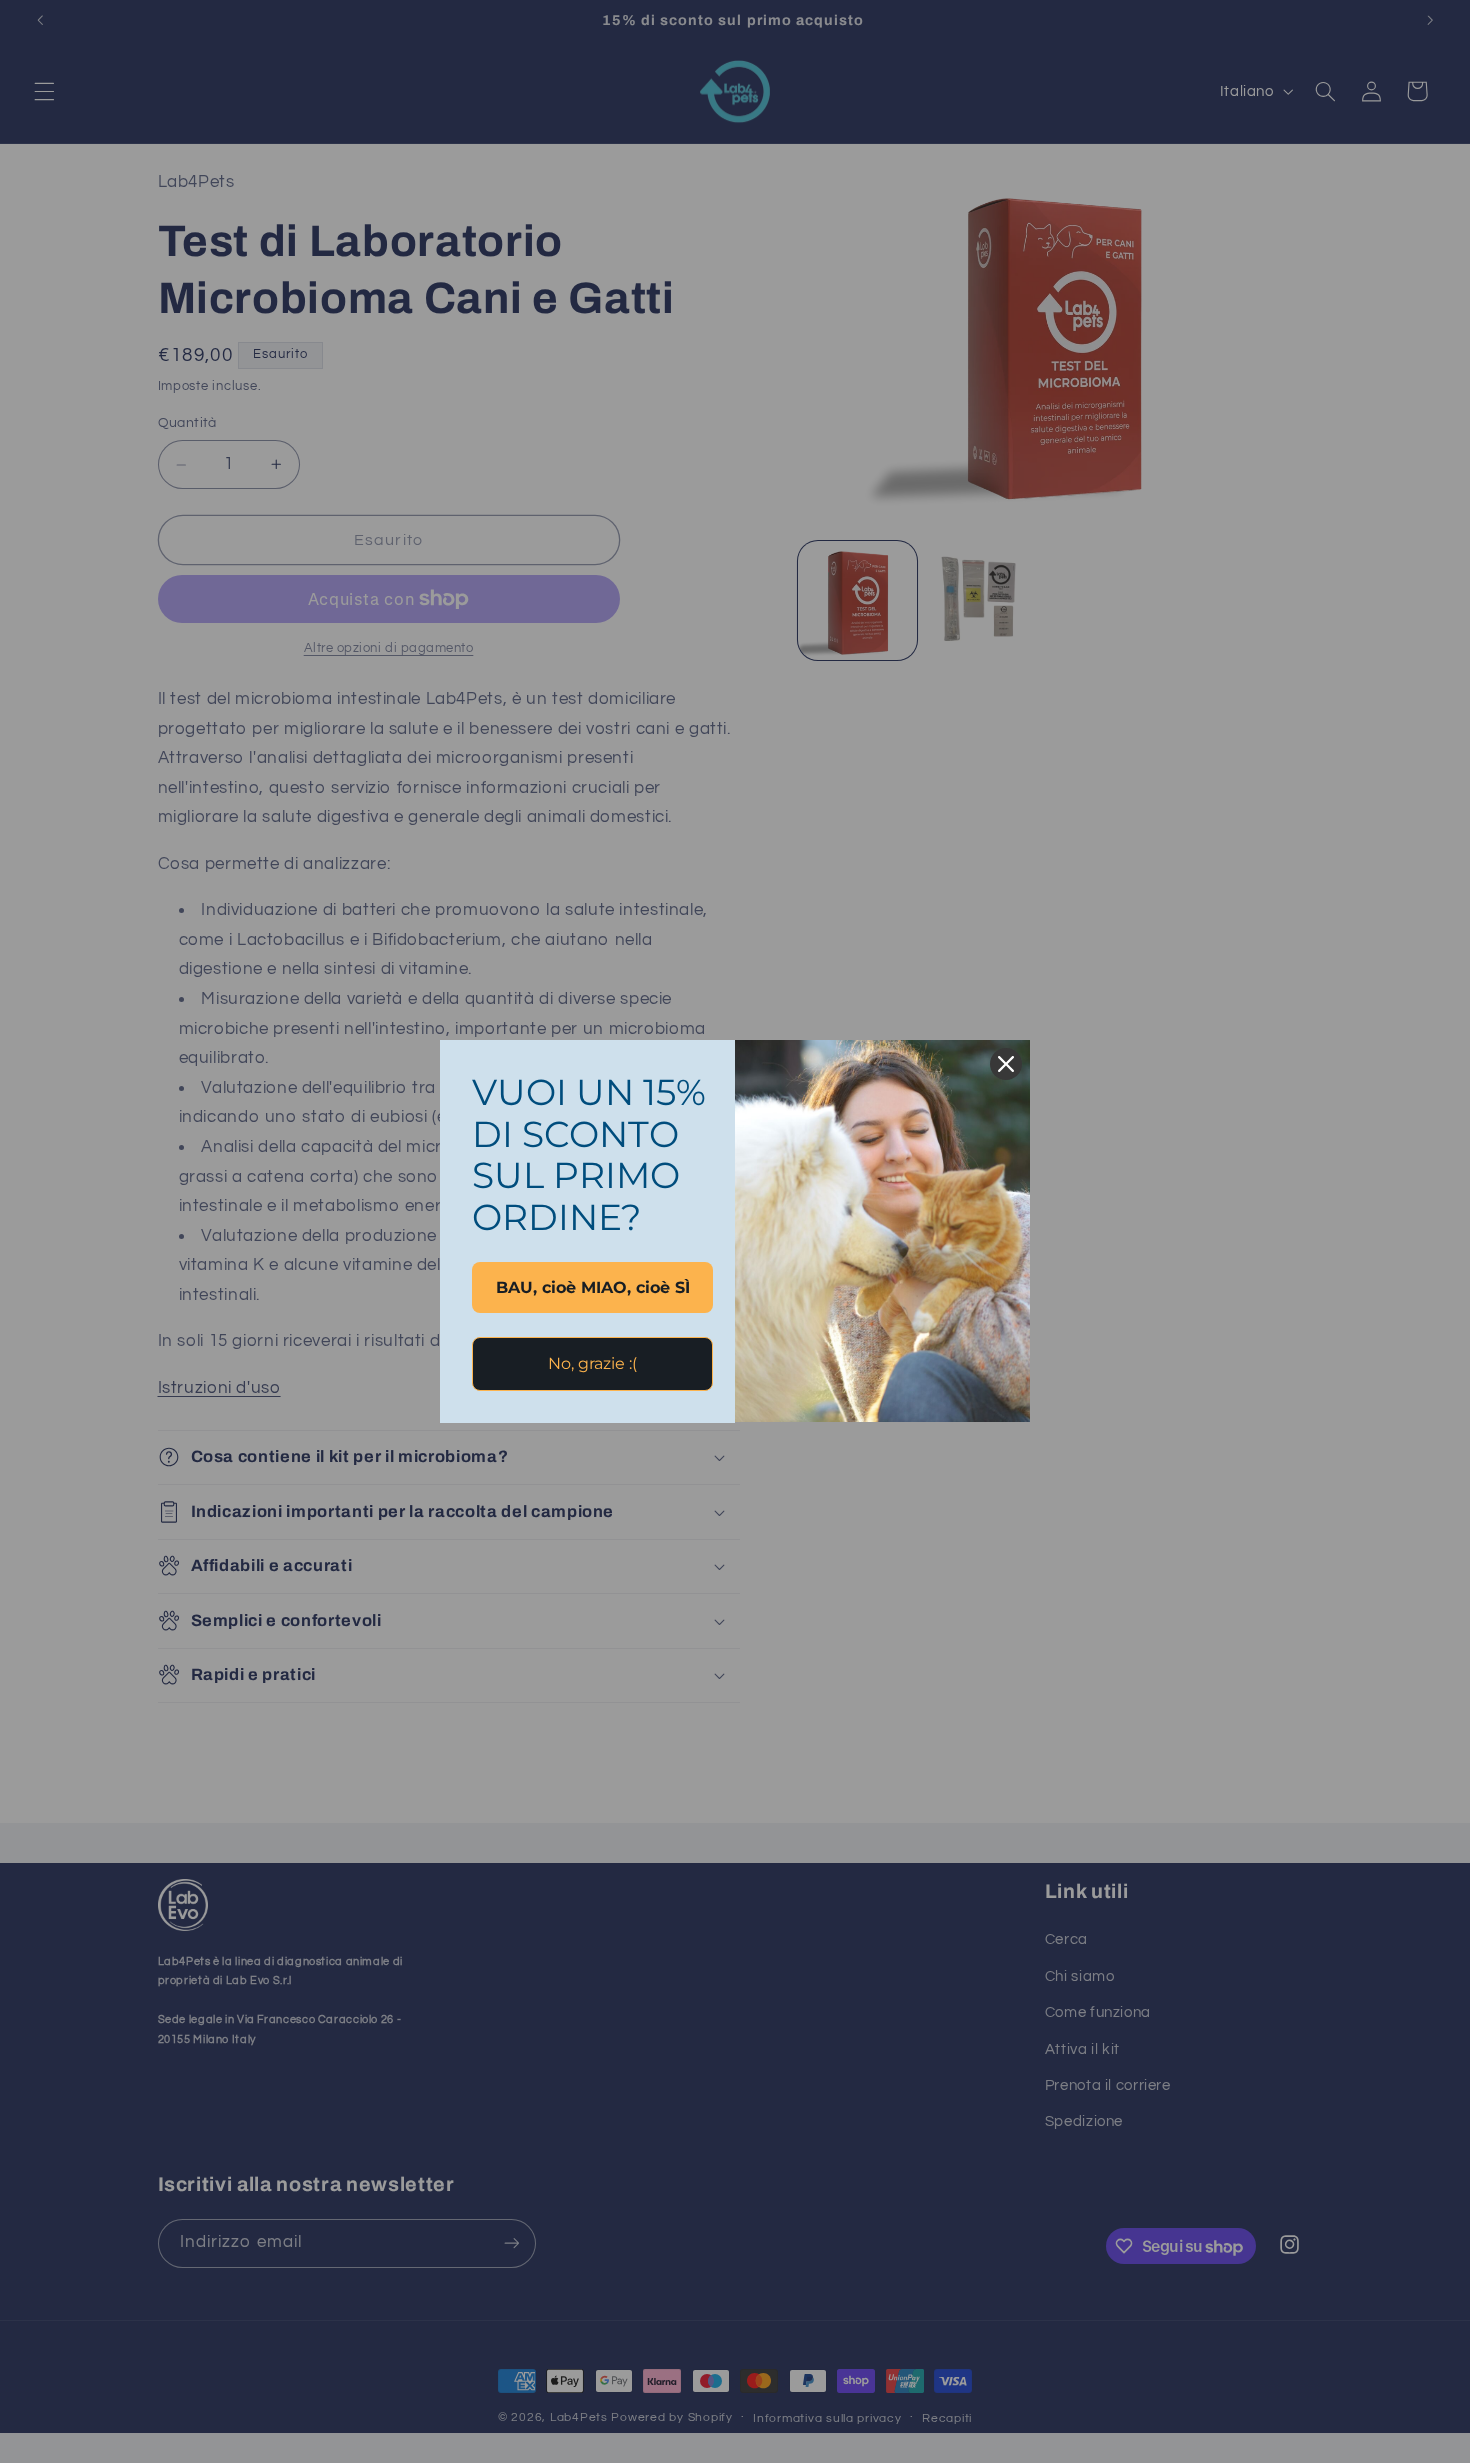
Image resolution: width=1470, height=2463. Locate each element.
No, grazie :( (592, 1363)
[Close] (1006, 1064)
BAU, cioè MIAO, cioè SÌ (593, 1287)
